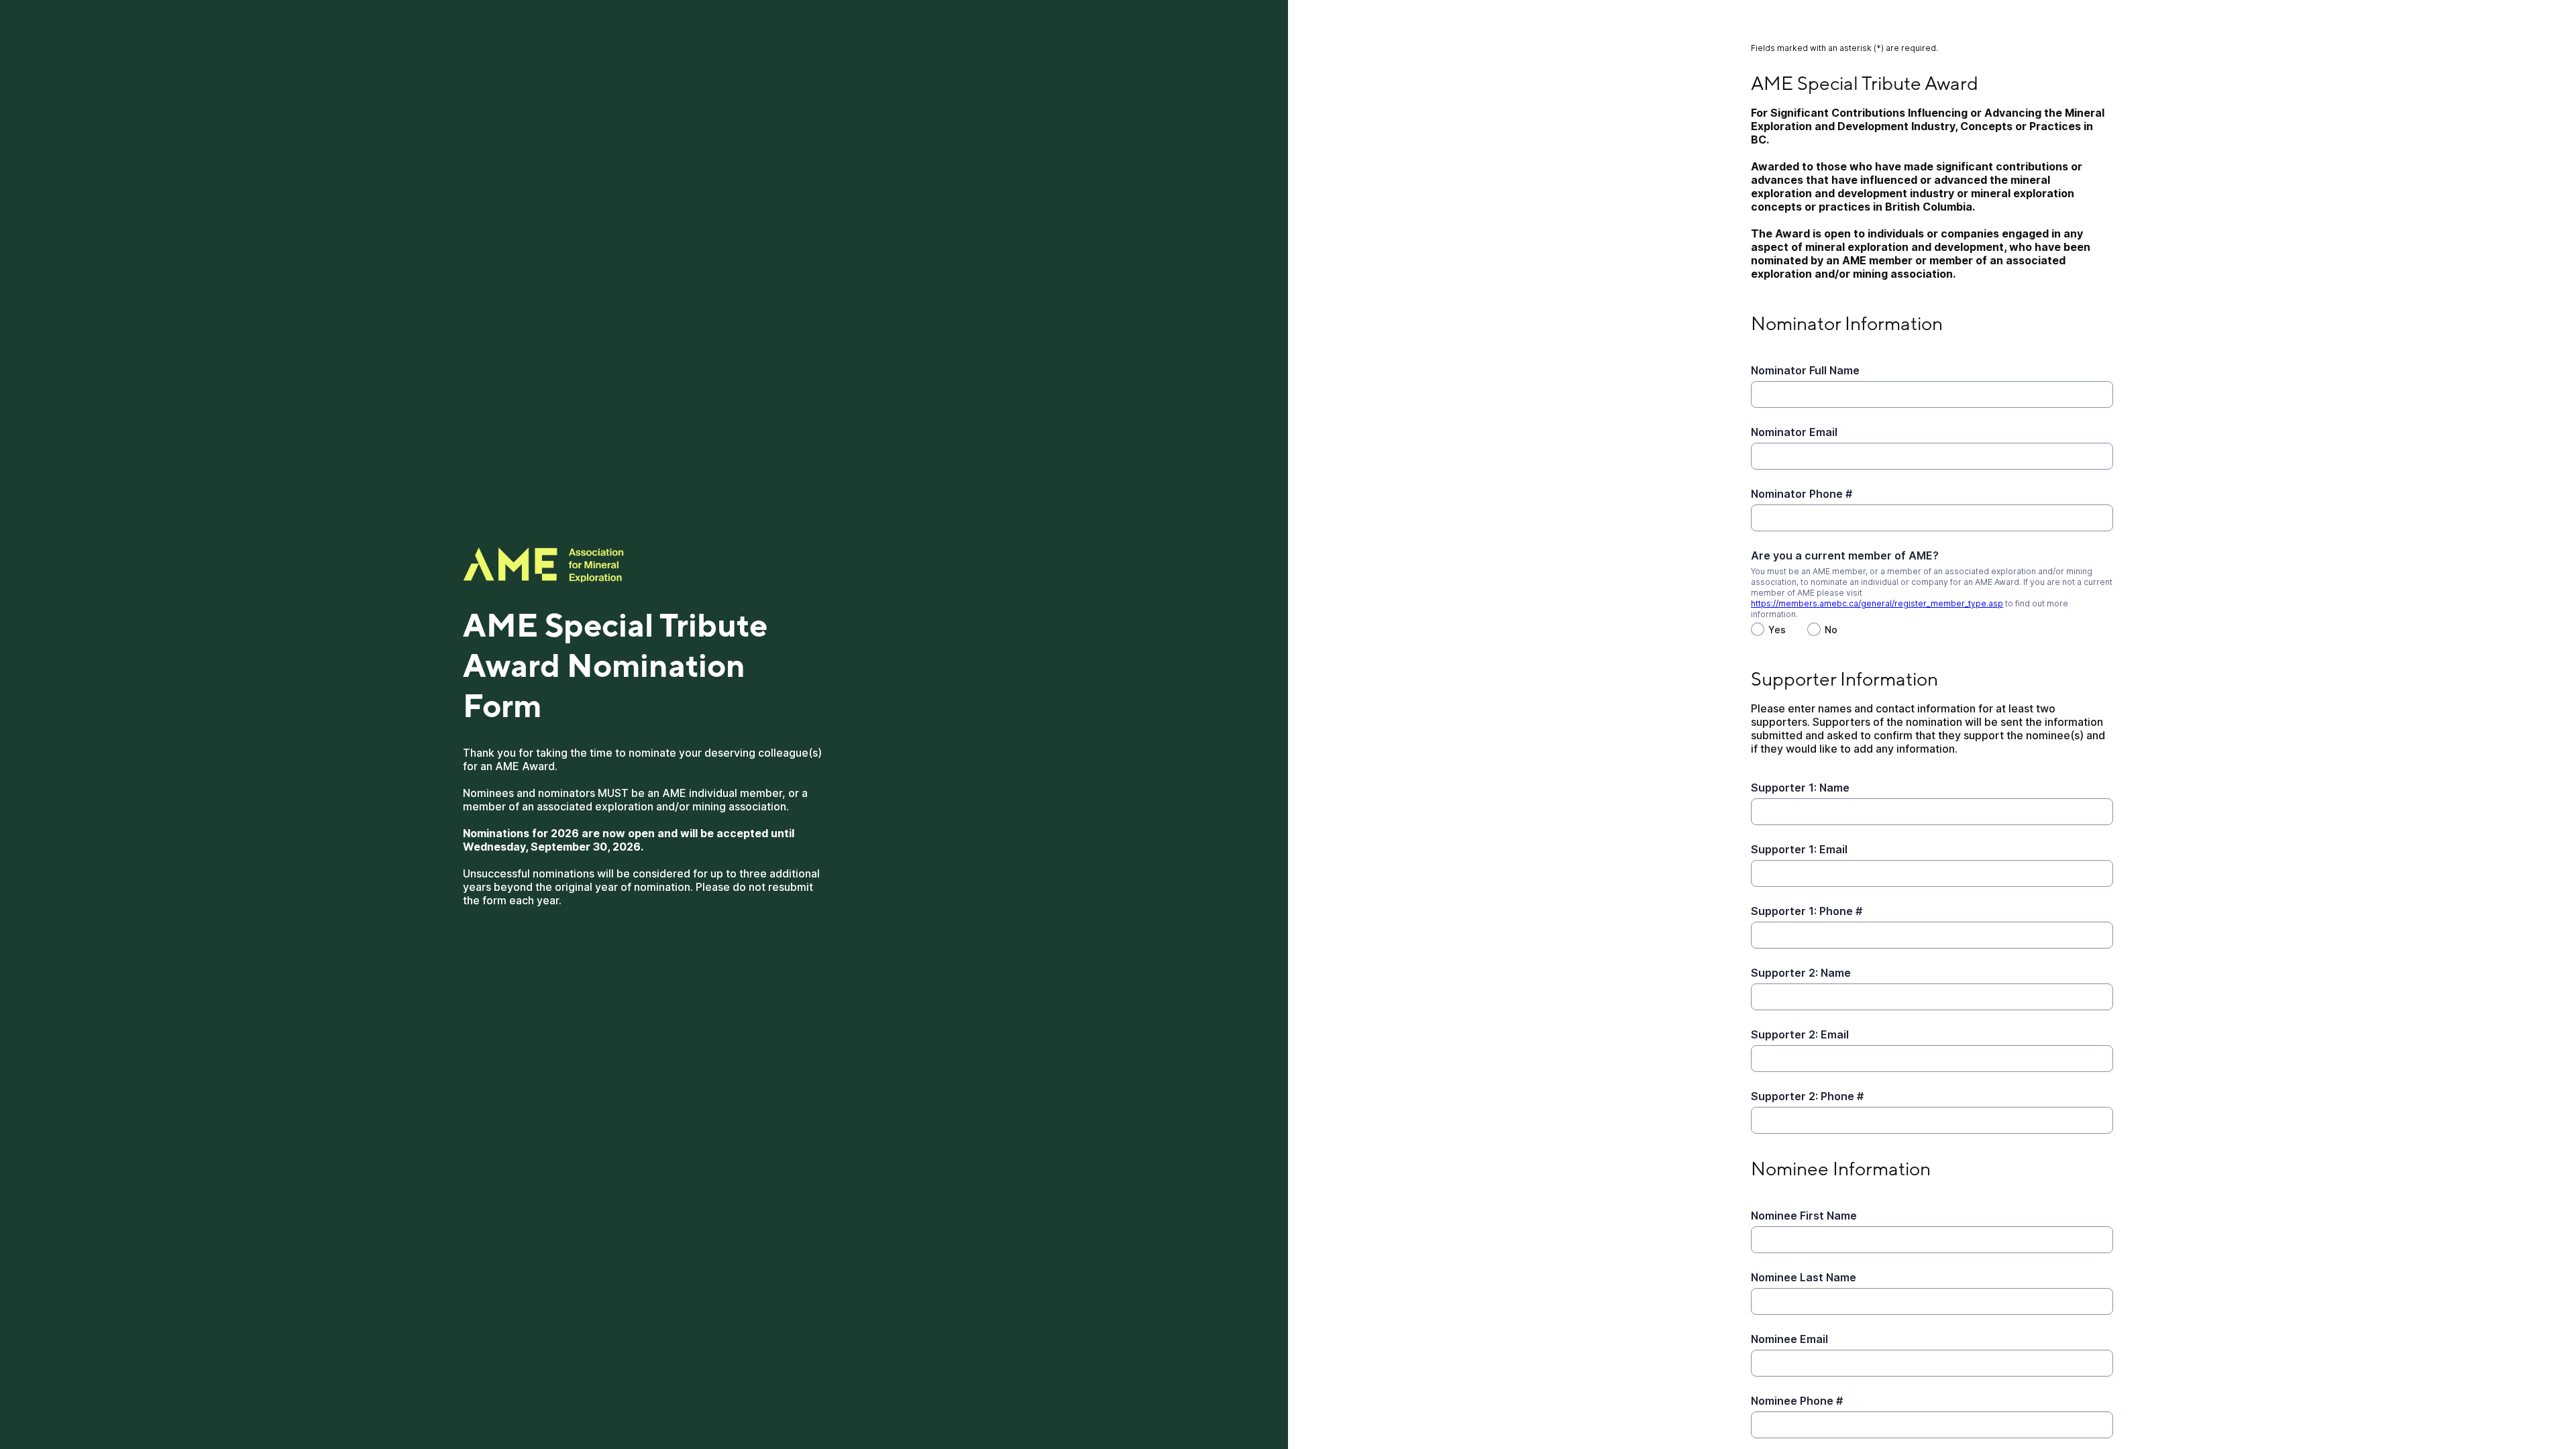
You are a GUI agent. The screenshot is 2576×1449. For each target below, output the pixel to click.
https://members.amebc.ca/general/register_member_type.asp (1877, 603)
